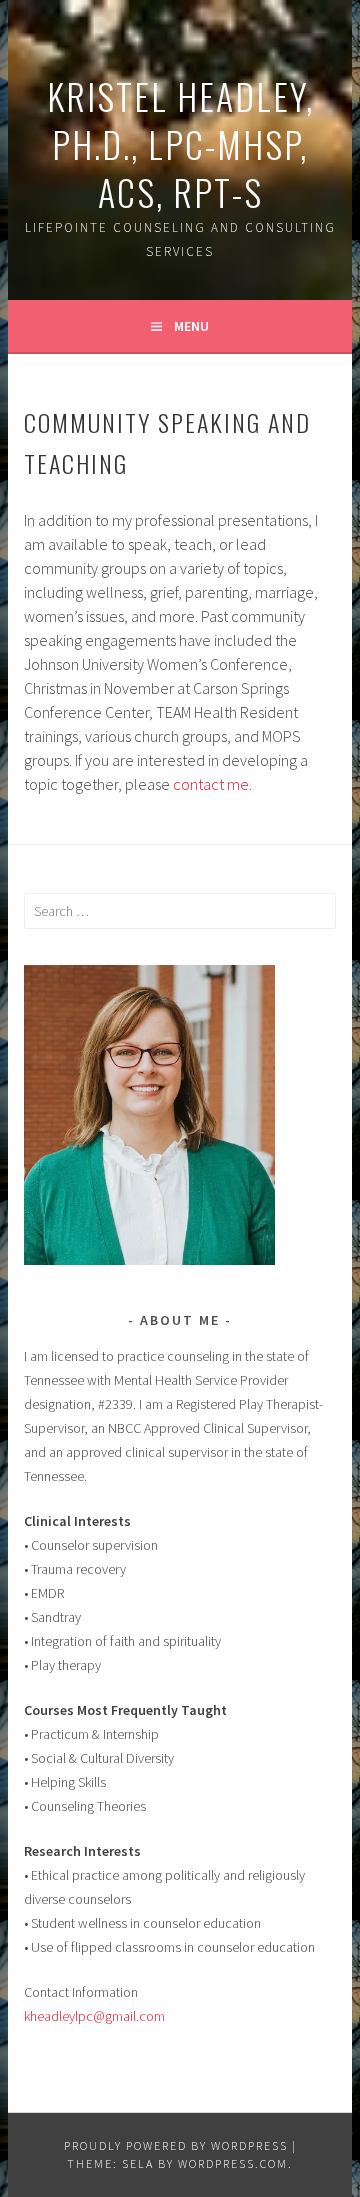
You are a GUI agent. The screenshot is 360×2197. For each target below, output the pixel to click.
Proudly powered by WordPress (176, 2145)
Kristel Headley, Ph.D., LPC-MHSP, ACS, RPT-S (180, 143)
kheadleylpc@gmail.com (94, 2016)
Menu (191, 326)
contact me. (212, 784)
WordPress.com (233, 2163)
